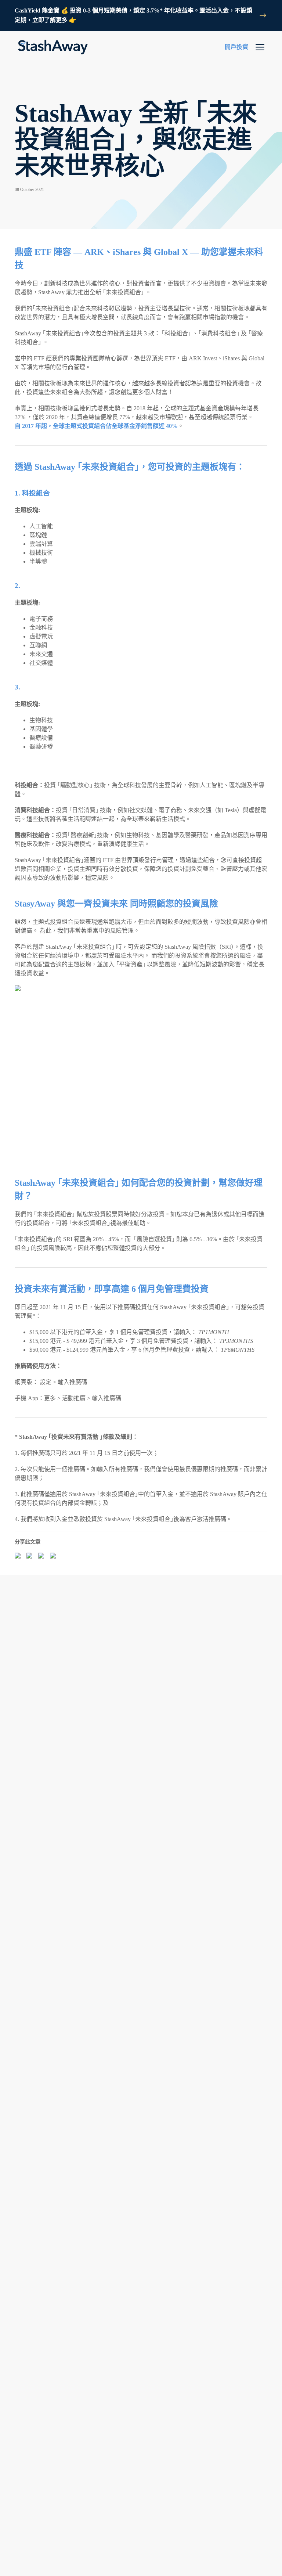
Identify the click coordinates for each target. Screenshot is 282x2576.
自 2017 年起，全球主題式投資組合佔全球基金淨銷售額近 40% (96, 426)
